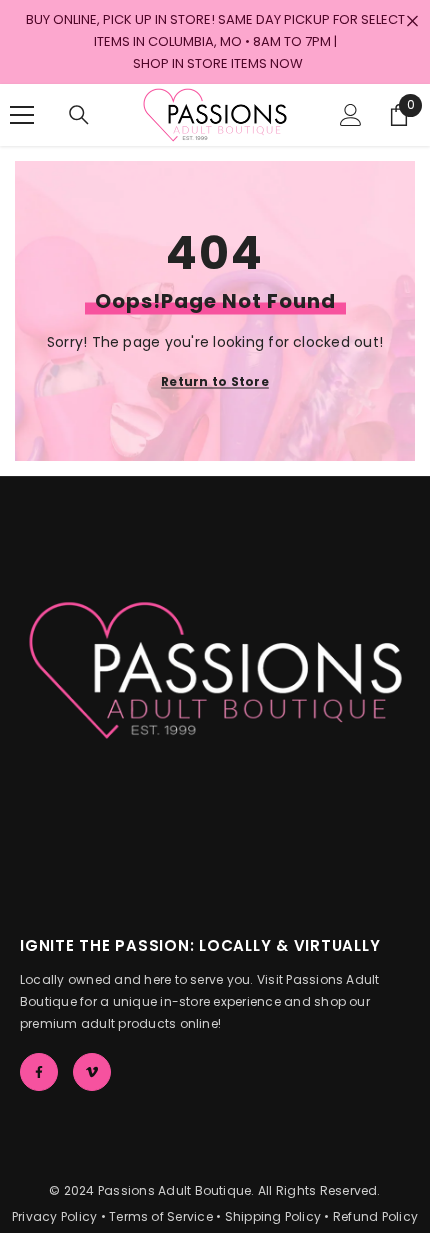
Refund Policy (375, 1216)
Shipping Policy (273, 1216)
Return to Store (215, 380)
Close (412, 21)
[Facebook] (39, 1072)
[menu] (22, 115)
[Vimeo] (92, 1072)
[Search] (79, 115)
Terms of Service (161, 1216)
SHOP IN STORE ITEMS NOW (218, 63)
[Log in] (351, 115)
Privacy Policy (54, 1216)
